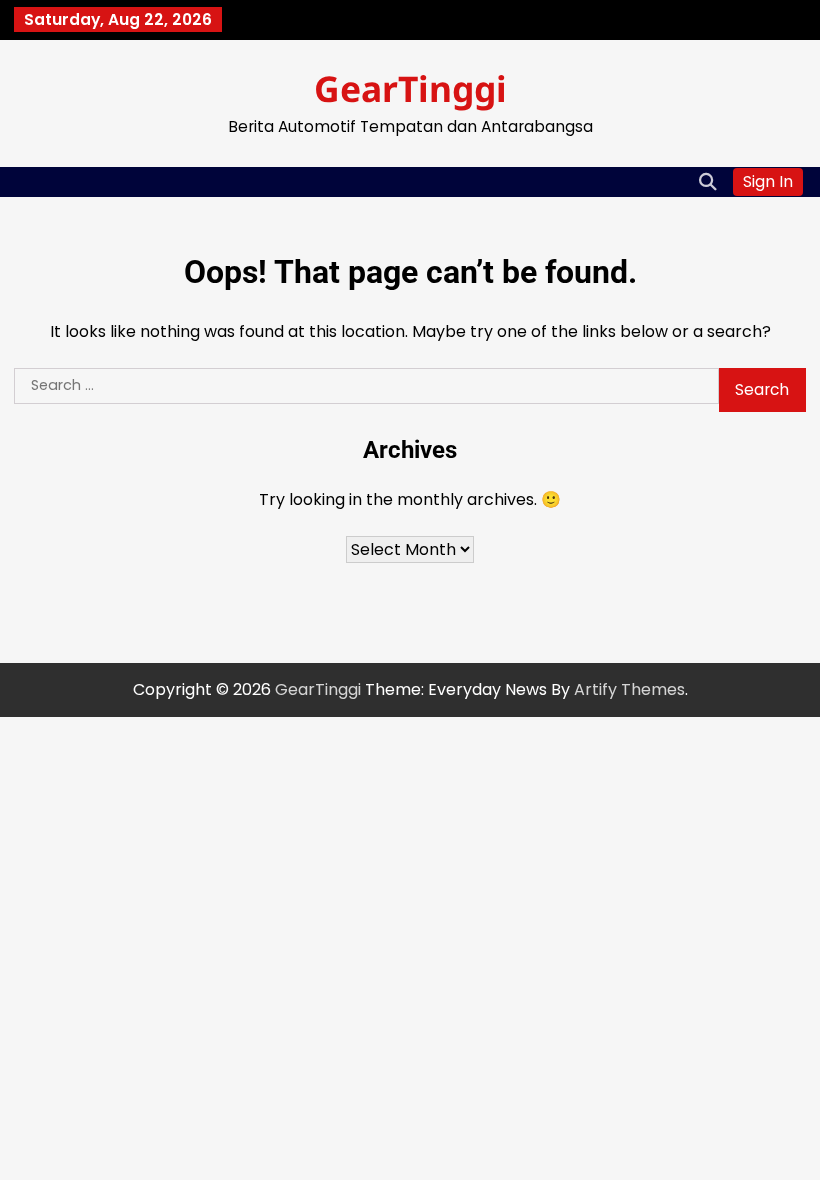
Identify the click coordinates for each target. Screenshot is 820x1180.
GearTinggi (410, 88)
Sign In (768, 181)
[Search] (708, 182)
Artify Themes (629, 689)
